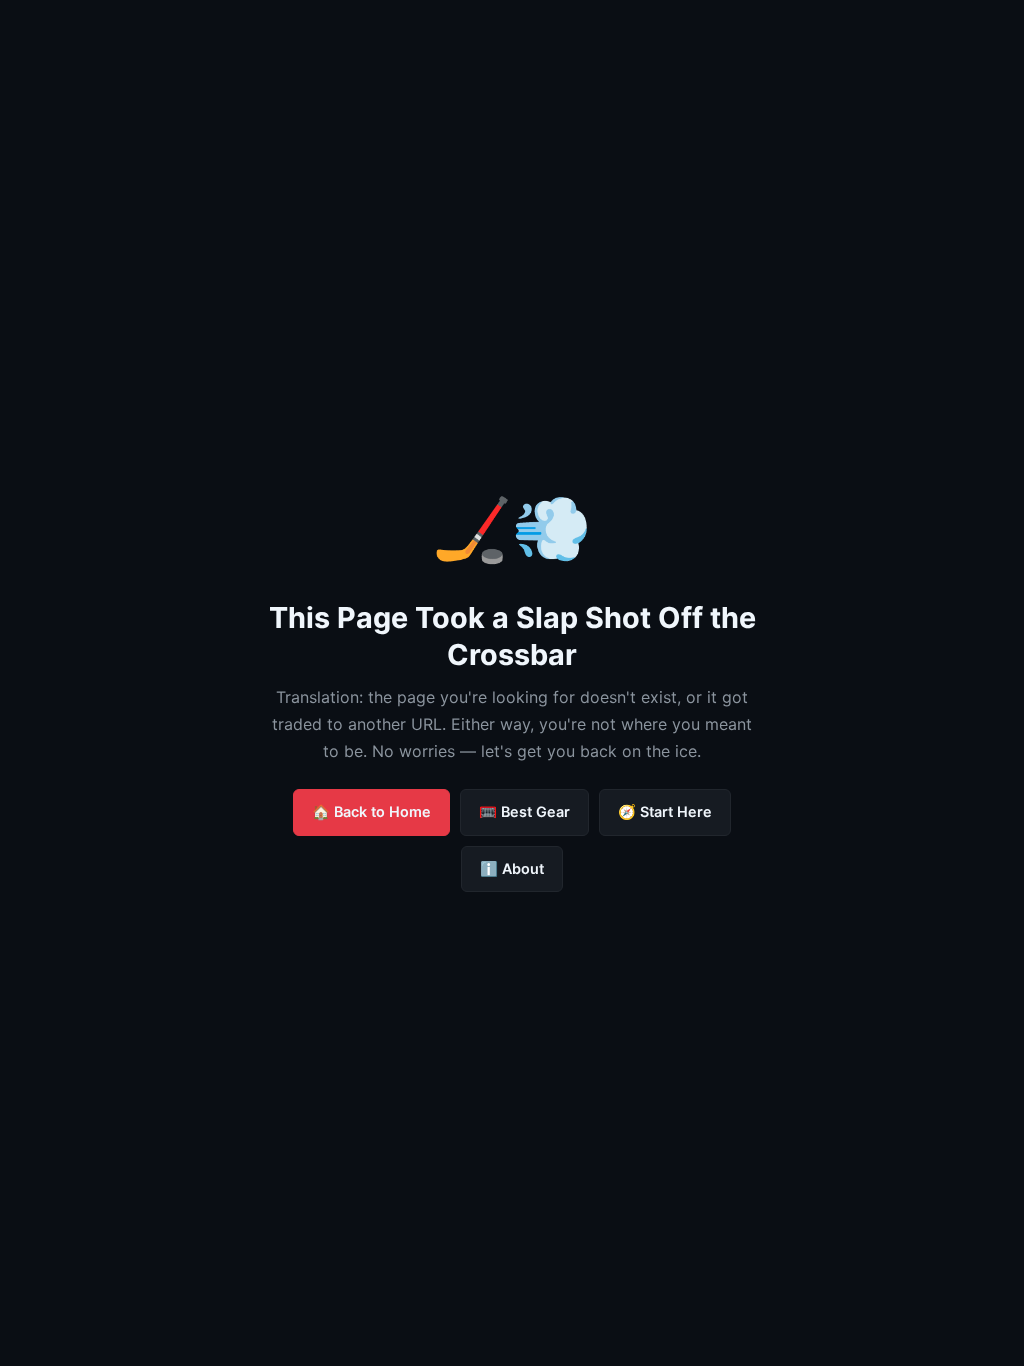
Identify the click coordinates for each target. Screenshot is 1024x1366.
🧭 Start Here (665, 811)
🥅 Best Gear (524, 811)
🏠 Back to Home (371, 811)
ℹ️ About (512, 868)
